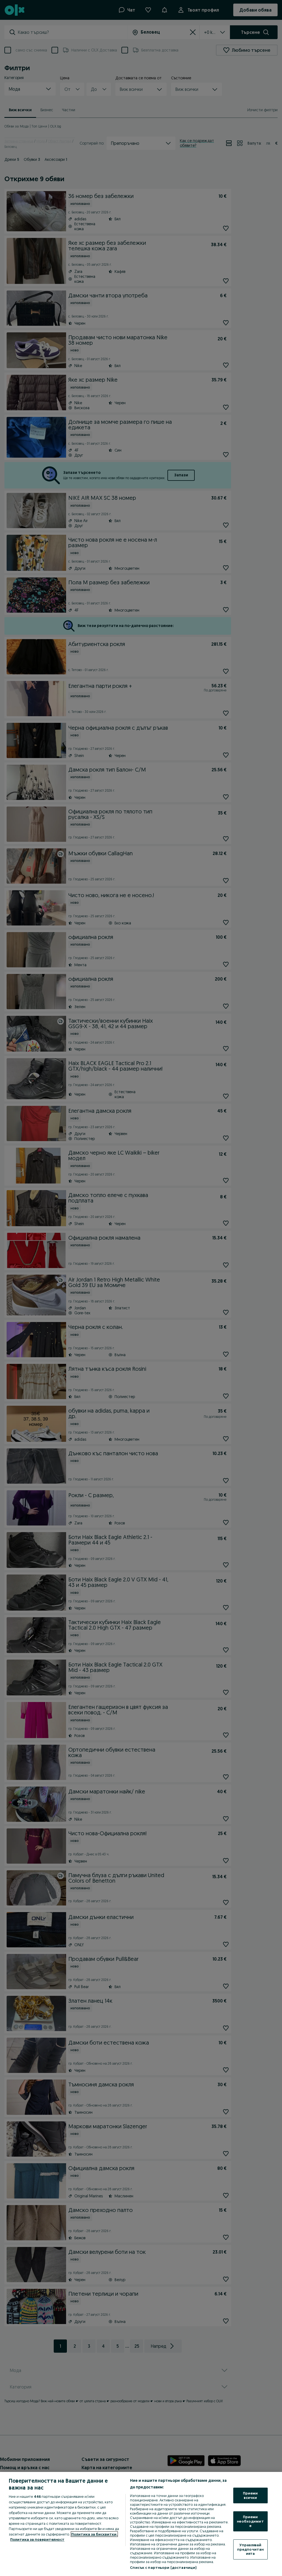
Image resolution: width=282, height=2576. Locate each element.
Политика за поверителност (37, 2539)
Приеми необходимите (250, 2521)
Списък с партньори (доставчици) (163, 2567)
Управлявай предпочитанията (250, 2549)
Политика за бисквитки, (94, 2534)
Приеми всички (250, 2495)
